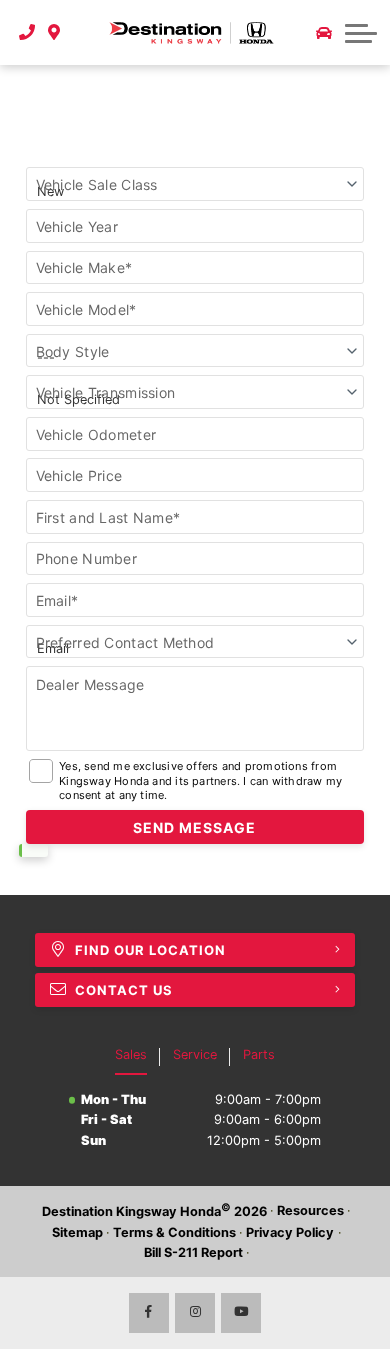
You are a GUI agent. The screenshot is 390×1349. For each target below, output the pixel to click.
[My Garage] (324, 33)
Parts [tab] (259, 1054)
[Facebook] (149, 1313)
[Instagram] (195, 1313)
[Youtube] (241, 1313)
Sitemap (77, 1232)
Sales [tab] (131, 1054)
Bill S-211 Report (193, 1252)
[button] (361, 33)
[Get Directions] (54, 32)
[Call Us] (27, 32)
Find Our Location (150, 950)
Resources (310, 1210)
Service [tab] (195, 1054)
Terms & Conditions (174, 1232)
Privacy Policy (290, 1232)
